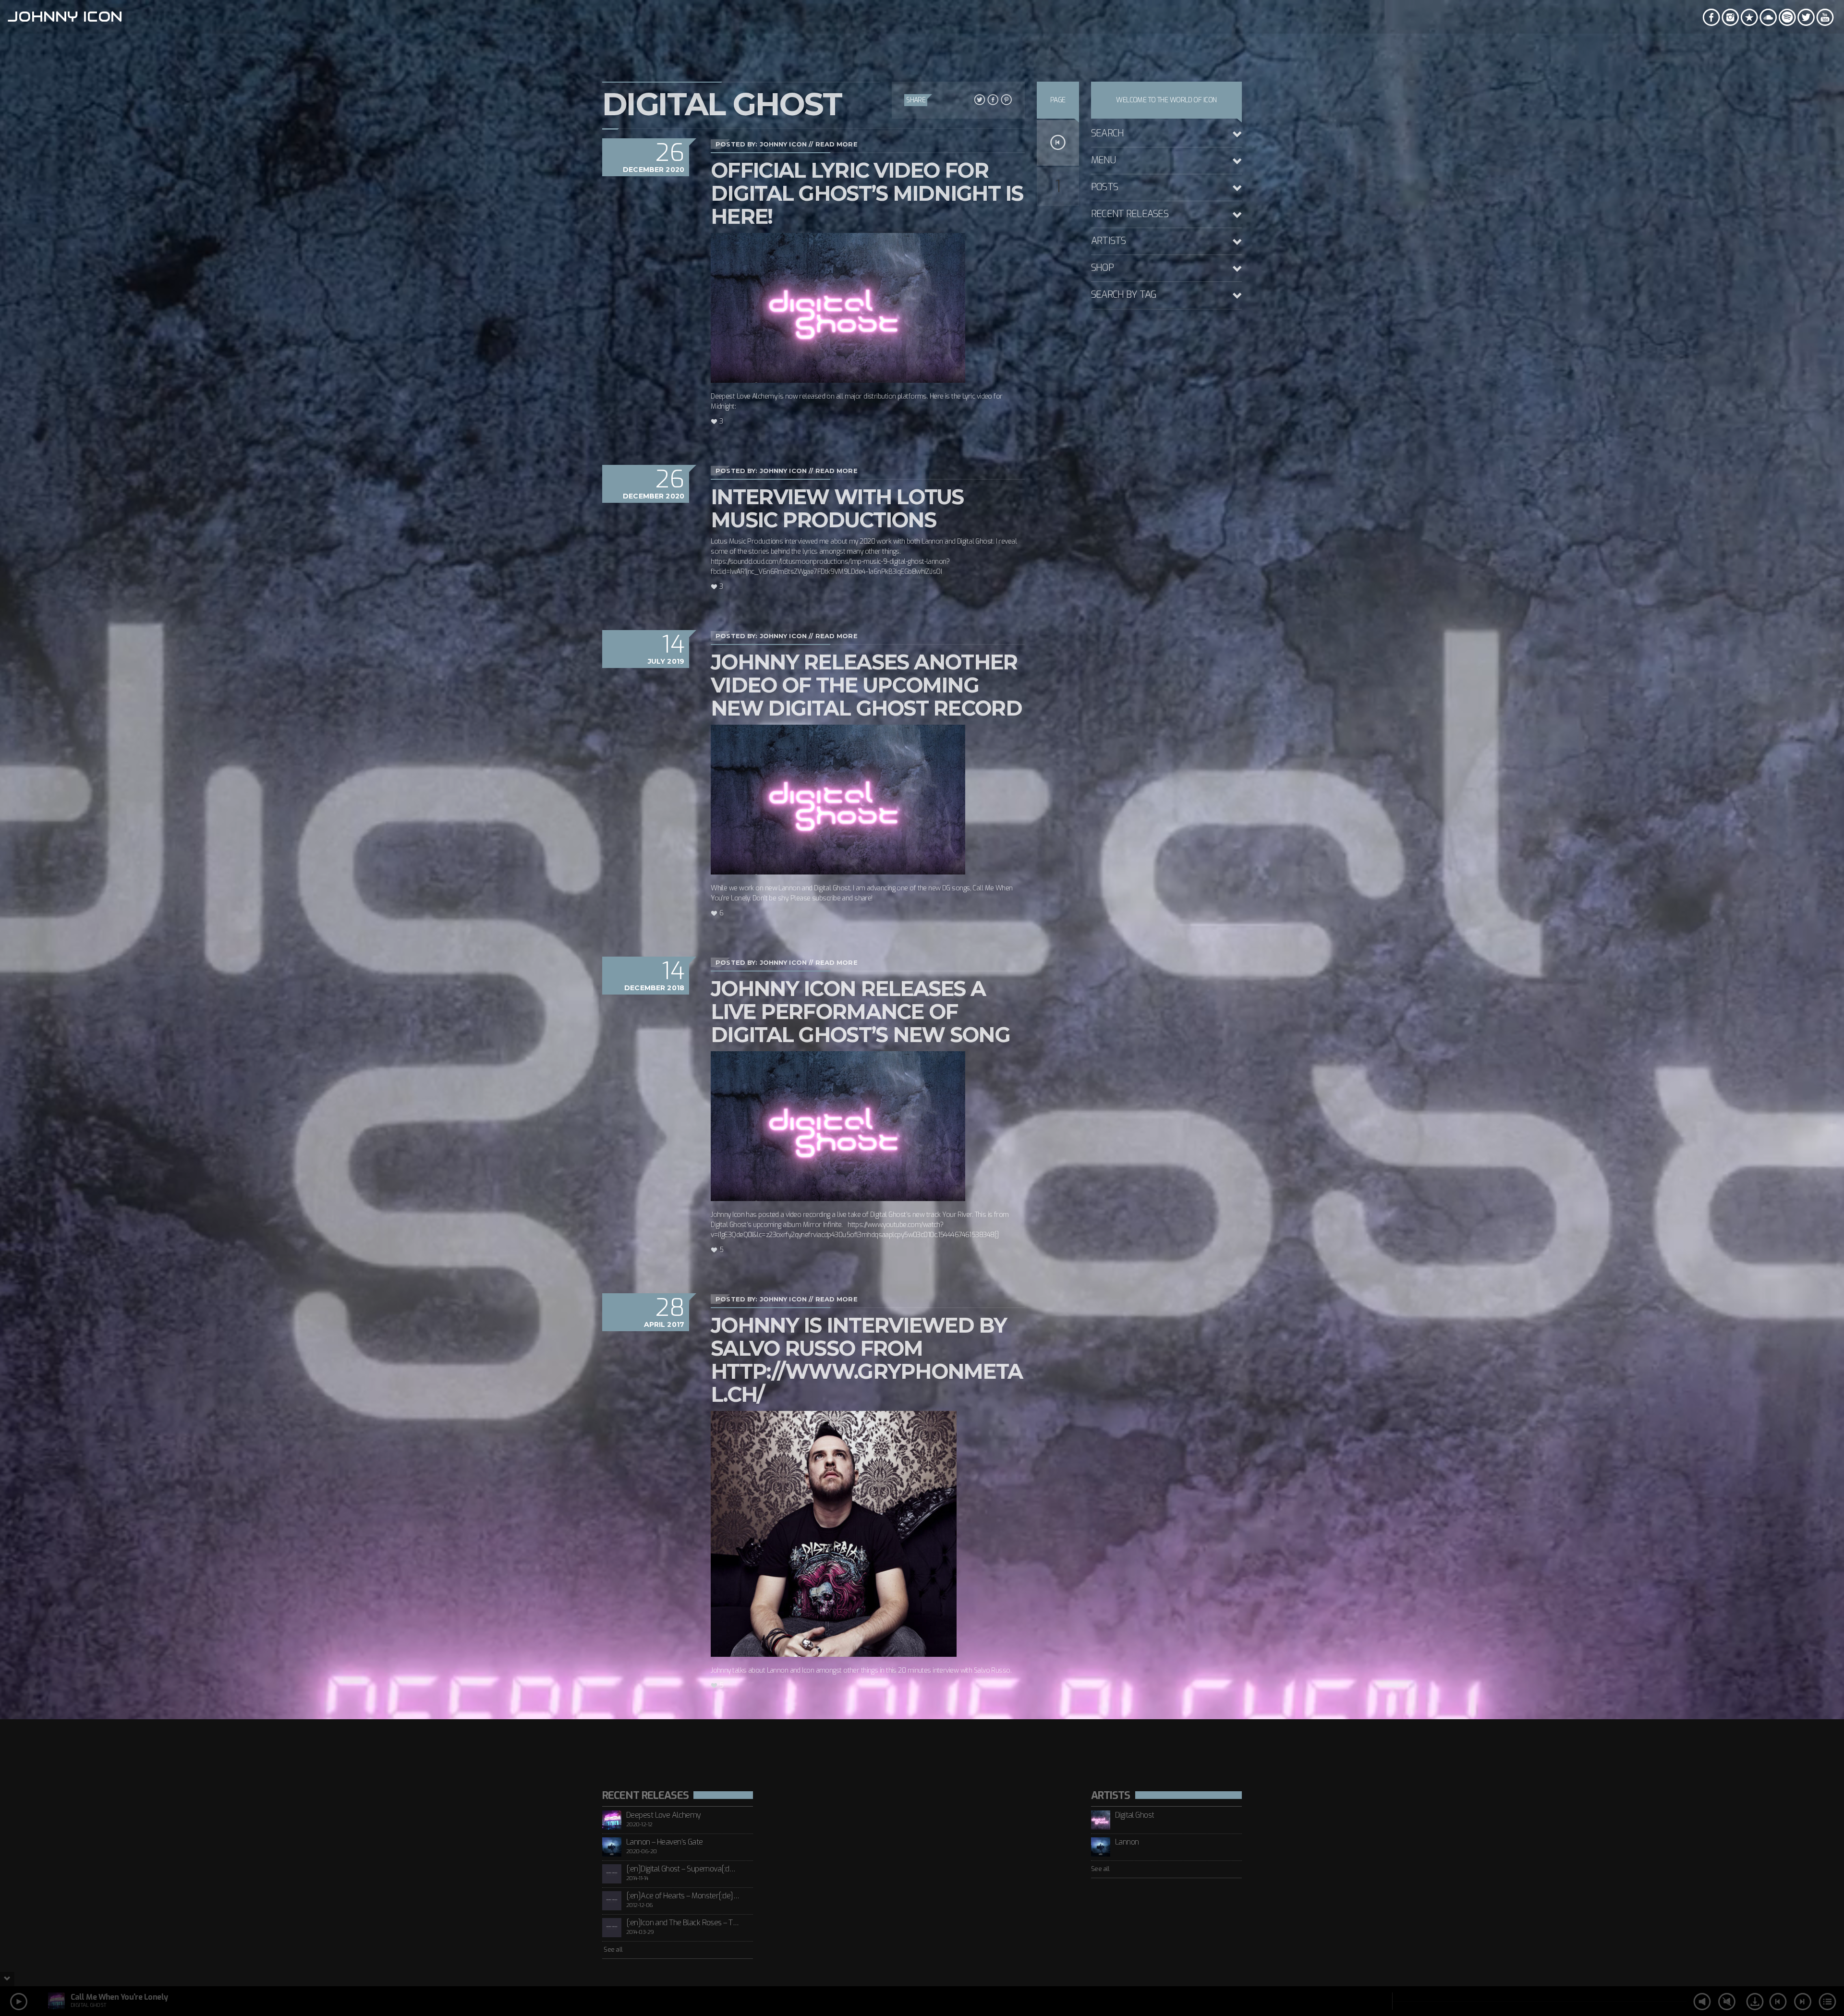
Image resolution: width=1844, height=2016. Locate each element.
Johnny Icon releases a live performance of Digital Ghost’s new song (860, 1012)
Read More (837, 144)
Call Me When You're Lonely (119, 1997)
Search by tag (1124, 295)
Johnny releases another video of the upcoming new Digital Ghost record (866, 685)
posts (1104, 187)
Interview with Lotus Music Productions (837, 508)
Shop (1102, 268)
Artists (1109, 241)
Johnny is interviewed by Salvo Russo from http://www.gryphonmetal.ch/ (867, 1360)
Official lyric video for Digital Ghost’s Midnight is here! (867, 193)
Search (1108, 133)
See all (613, 1949)
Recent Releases (1130, 214)
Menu (1103, 160)
